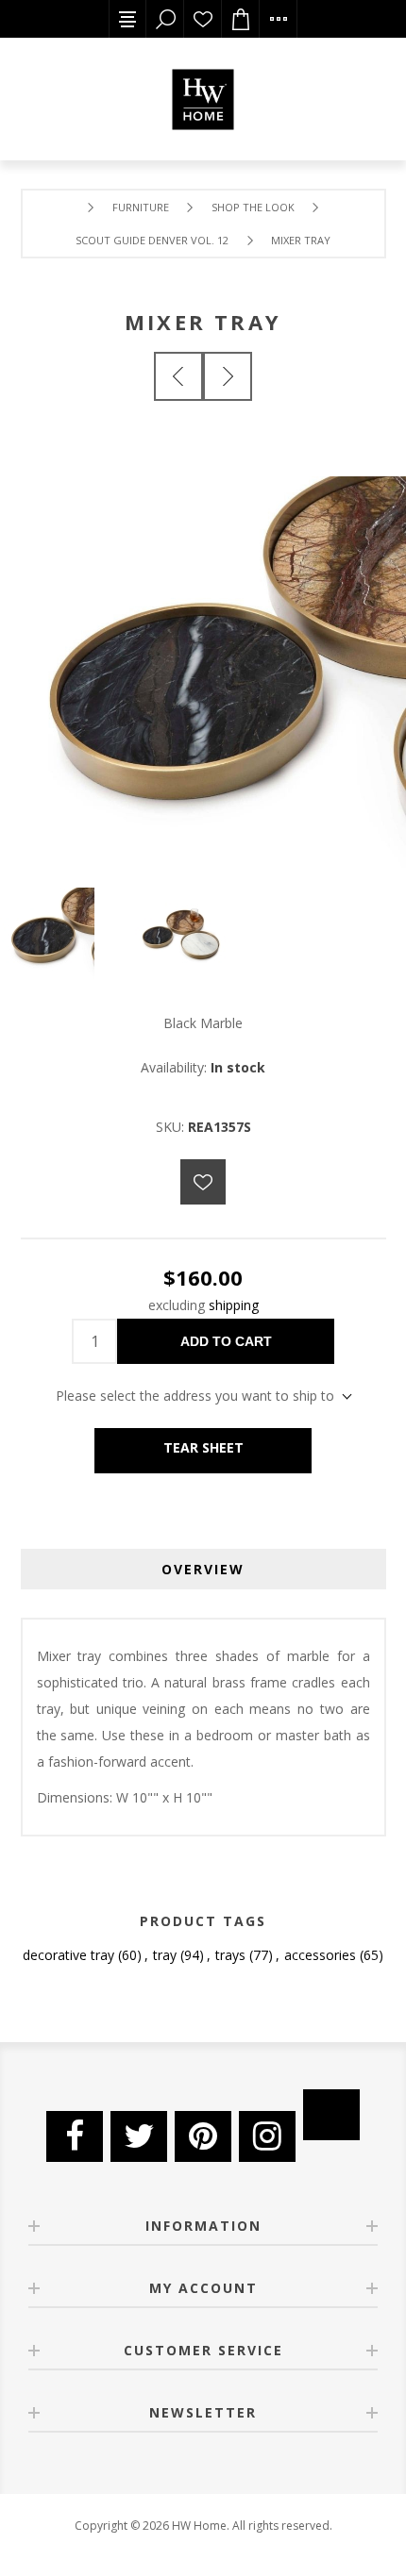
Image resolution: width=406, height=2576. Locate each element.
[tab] (203, 1569)
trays (230, 1955)
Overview (203, 1569)
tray (165, 1955)
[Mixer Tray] (178, 376)
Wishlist (203, 19)
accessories (320, 1955)
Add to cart (226, 1341)
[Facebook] (75, 2136)
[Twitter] (139, 2136)
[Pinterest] (203, 2136)
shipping (234, 1305)
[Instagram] (267, 2136)
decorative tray (68, 1955)
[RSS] (331, 2115)
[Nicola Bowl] (228, 376)
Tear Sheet (203, 1447)
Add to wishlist (203, 1182)
